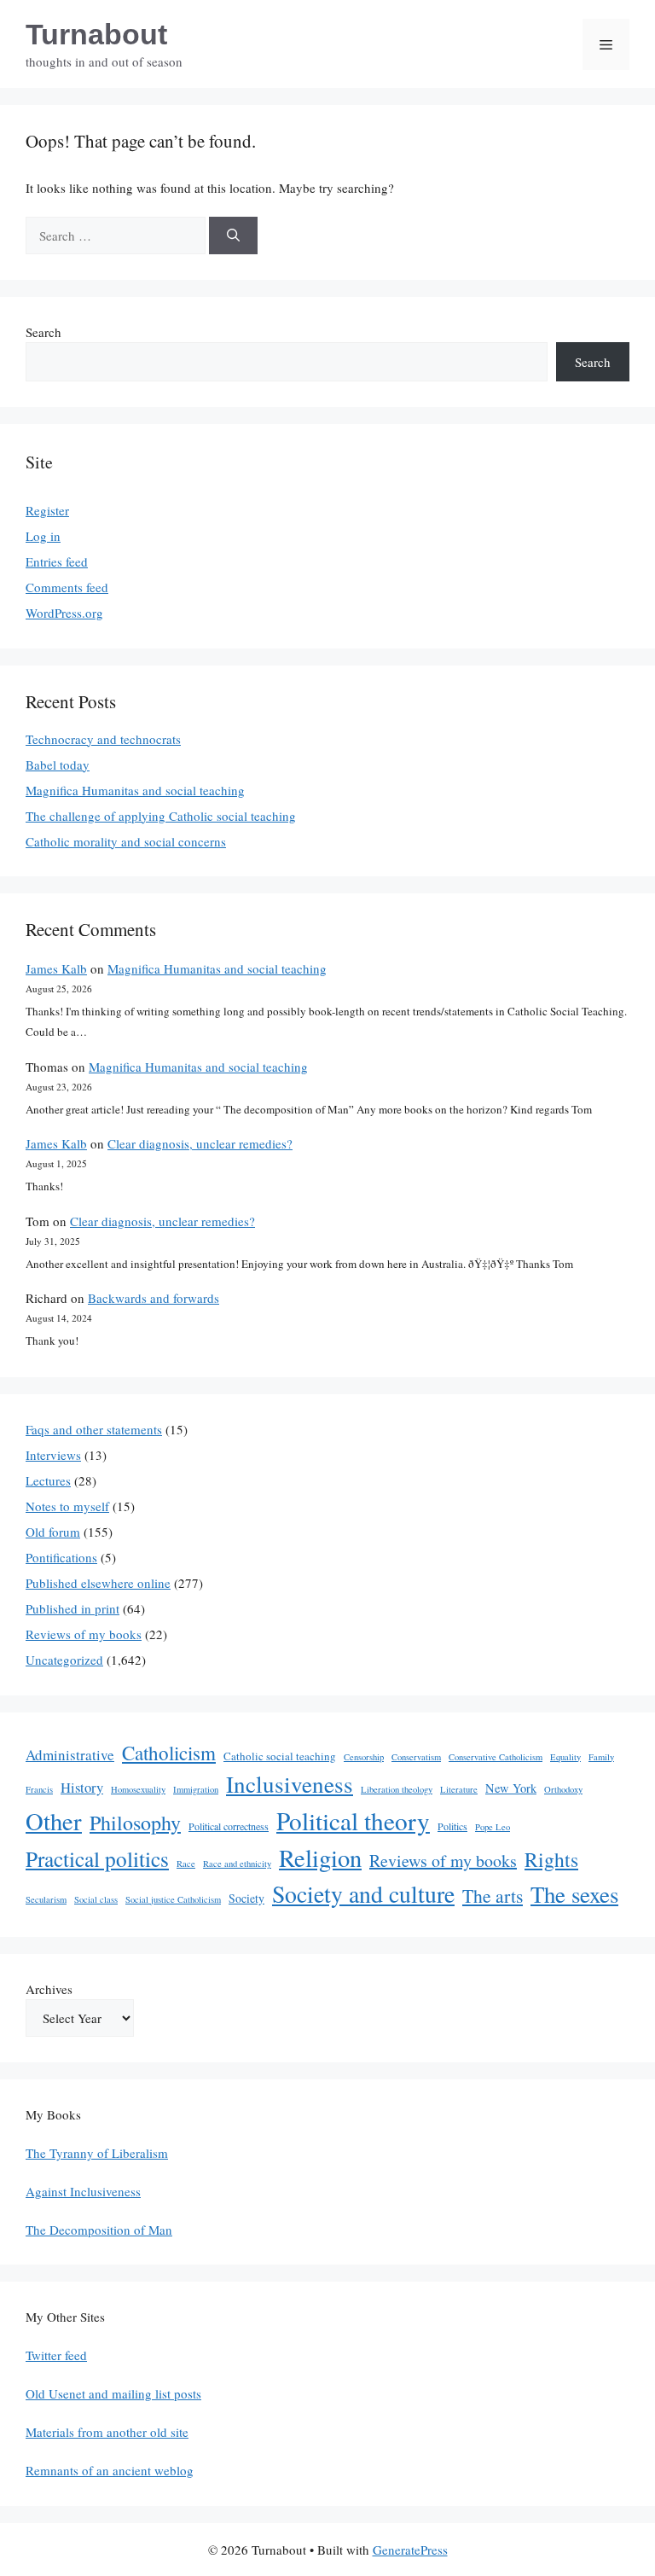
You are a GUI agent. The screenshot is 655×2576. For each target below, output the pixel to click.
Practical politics (97, 1858)
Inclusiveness (290, 1784)
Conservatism (416, 1757)
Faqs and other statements (94, 1429)
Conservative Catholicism (496, 1757)
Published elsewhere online (98, 1583)
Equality (565, 1757)
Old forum (53, 1532)
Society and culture (363, 1894)
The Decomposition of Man (99, 2230)
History (82, 1787)
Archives (49, 1989)
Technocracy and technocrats (103, 739)
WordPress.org (64, 613)
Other (54, 1821)
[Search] (233, 236)
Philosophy (135, 1823)
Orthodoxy (563, 1789)
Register (47, 510)
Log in (43, 536)
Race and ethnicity (237, 1864)
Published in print (72, 1608)
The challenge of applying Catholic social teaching (161, 816)
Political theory (353, 1820)
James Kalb (56, 968)
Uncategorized (64, 1660)
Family (601, 1757)
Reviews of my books (84, 1634)
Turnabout (96, 34)
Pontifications (61, 1557)
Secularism (46, 1899)
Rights (551, 1859)
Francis (39, 1789)
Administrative (70, 1755)
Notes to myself (67, 1506)
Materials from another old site (107, 2432)
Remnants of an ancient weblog (110, 2470)
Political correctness (229, 1826)
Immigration (196, 1789)
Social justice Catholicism (173, 1899)
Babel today (58, 765)
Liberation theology (397, 1789)
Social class (96, 1899)
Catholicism (169, 1753)
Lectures (48, 1480)
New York (511, 1788)
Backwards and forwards (154, 1298)
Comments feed (67, 587)
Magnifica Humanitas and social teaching (135, 790)
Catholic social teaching (280, 1756)
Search (43, 332)
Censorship (364, 1757)
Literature (459, 1789)
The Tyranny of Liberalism (97, 2153)
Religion (320, 1858)
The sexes (574, 1894)
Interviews (53, 1455)
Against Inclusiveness (83, 2191)
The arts (493, 1896)
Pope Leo (493, 1827)
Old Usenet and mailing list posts (113, 2393)
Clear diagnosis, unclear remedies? (200, 1143)
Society (246, 1898)
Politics (452, 1826)
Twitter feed (56, 2355)
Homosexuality (138, 1789)
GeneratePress (410, 2550)
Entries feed (57, 561)
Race (186, 1864)
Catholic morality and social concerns (126, 841)
